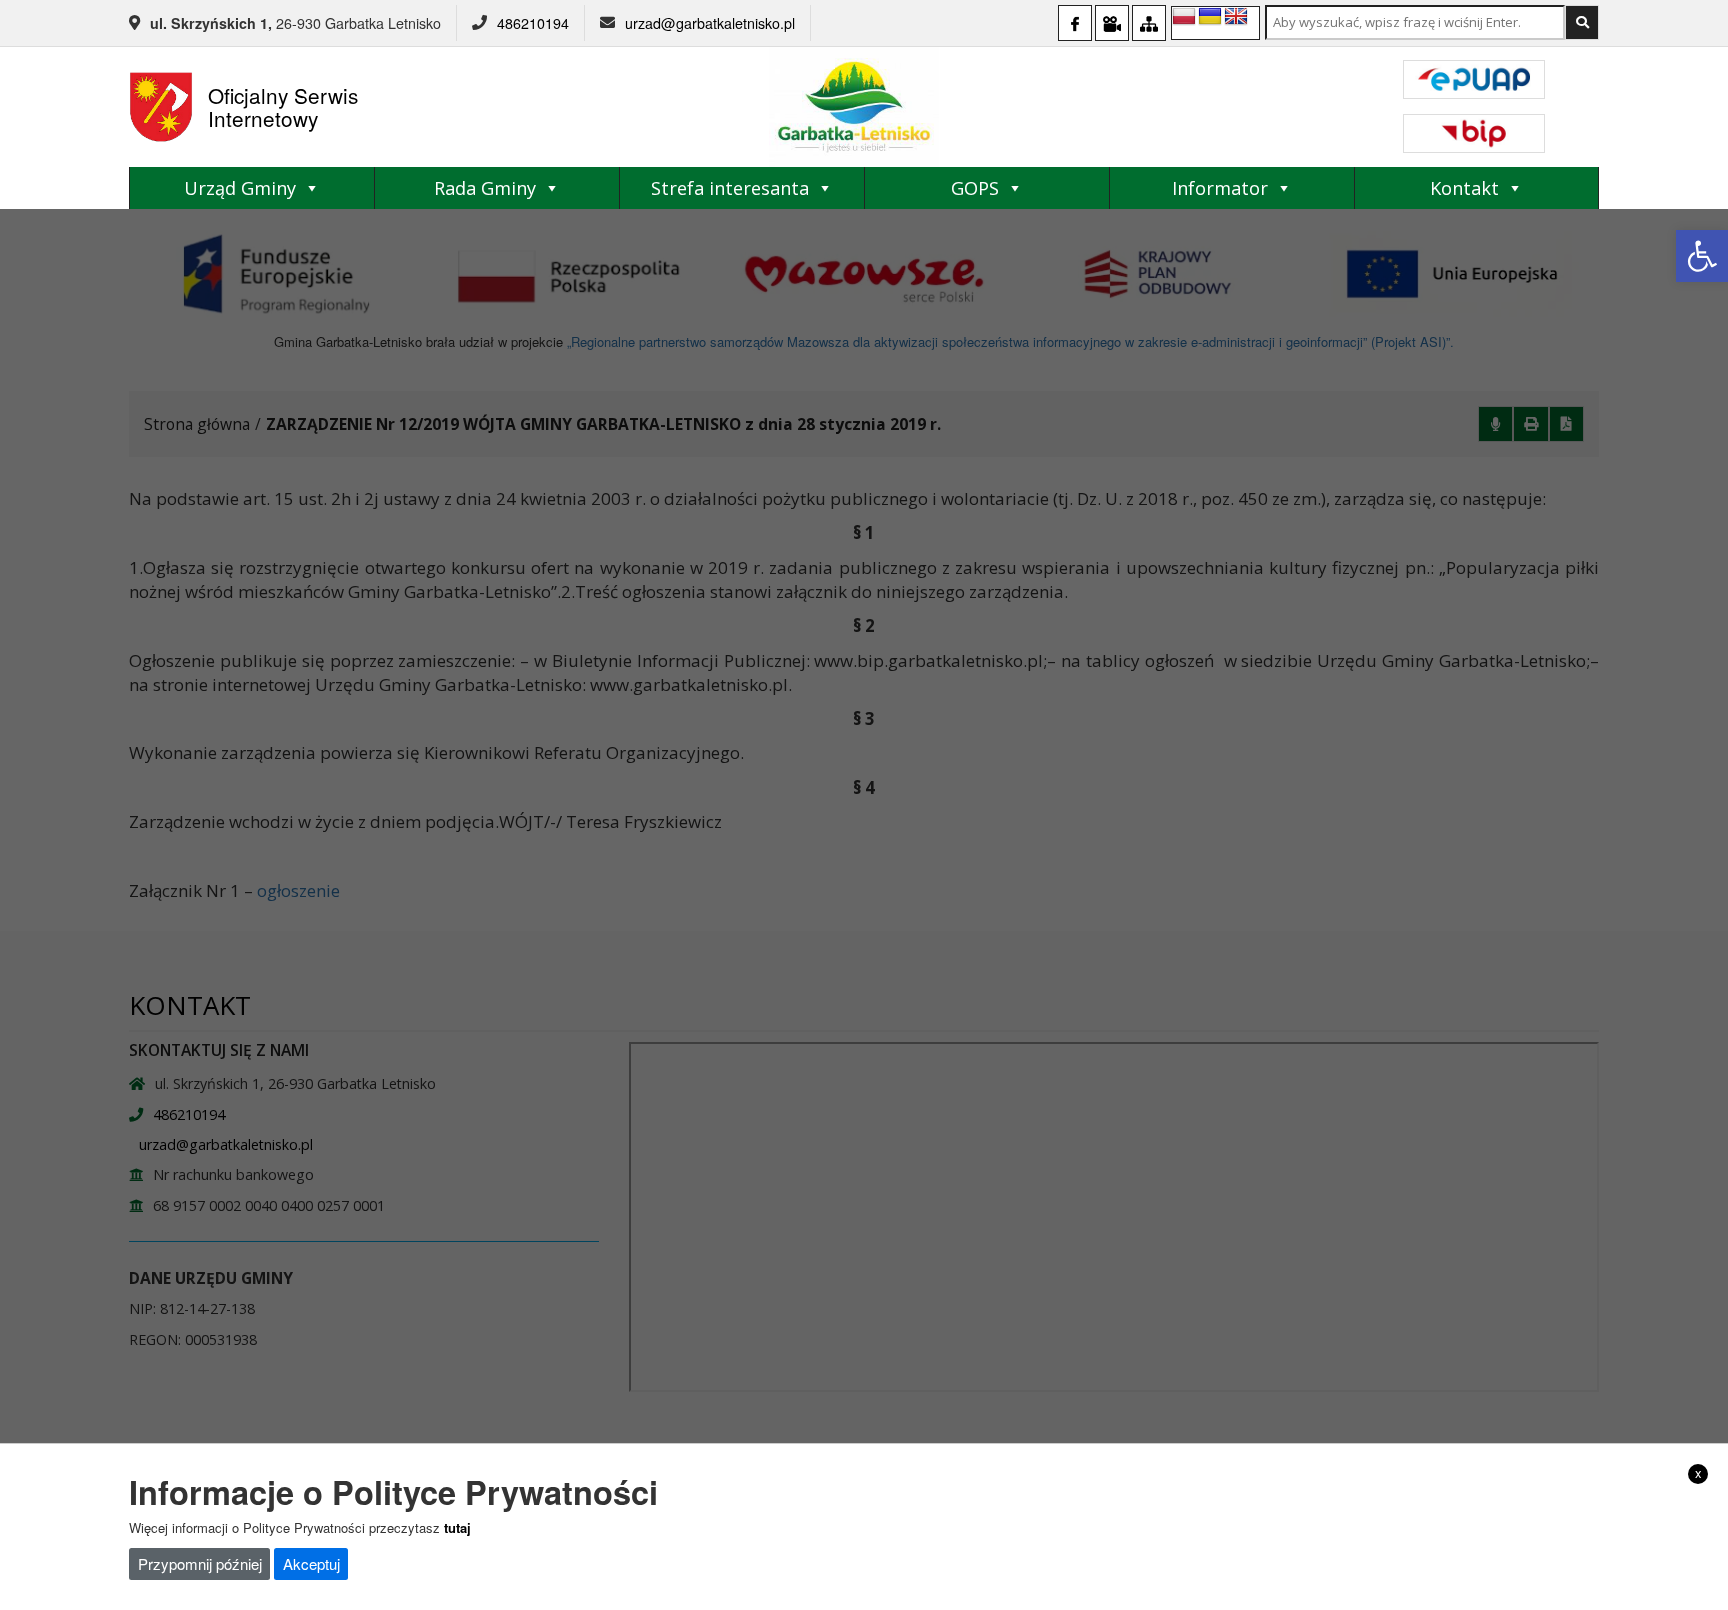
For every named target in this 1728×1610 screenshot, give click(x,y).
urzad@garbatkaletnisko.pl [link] (710, 23)
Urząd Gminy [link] (240, 188)
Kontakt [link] (1464, 188)
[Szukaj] (1582, 22)
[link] (1702, 256)
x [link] (1698, 1473)
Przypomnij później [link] (200, 1563)
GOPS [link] (975, 188)
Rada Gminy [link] (485, 188)
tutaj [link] (457, 1527)
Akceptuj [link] (311, 1563)
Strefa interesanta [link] (730, 188)
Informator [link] (1220, 188)
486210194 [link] (533, 23)
